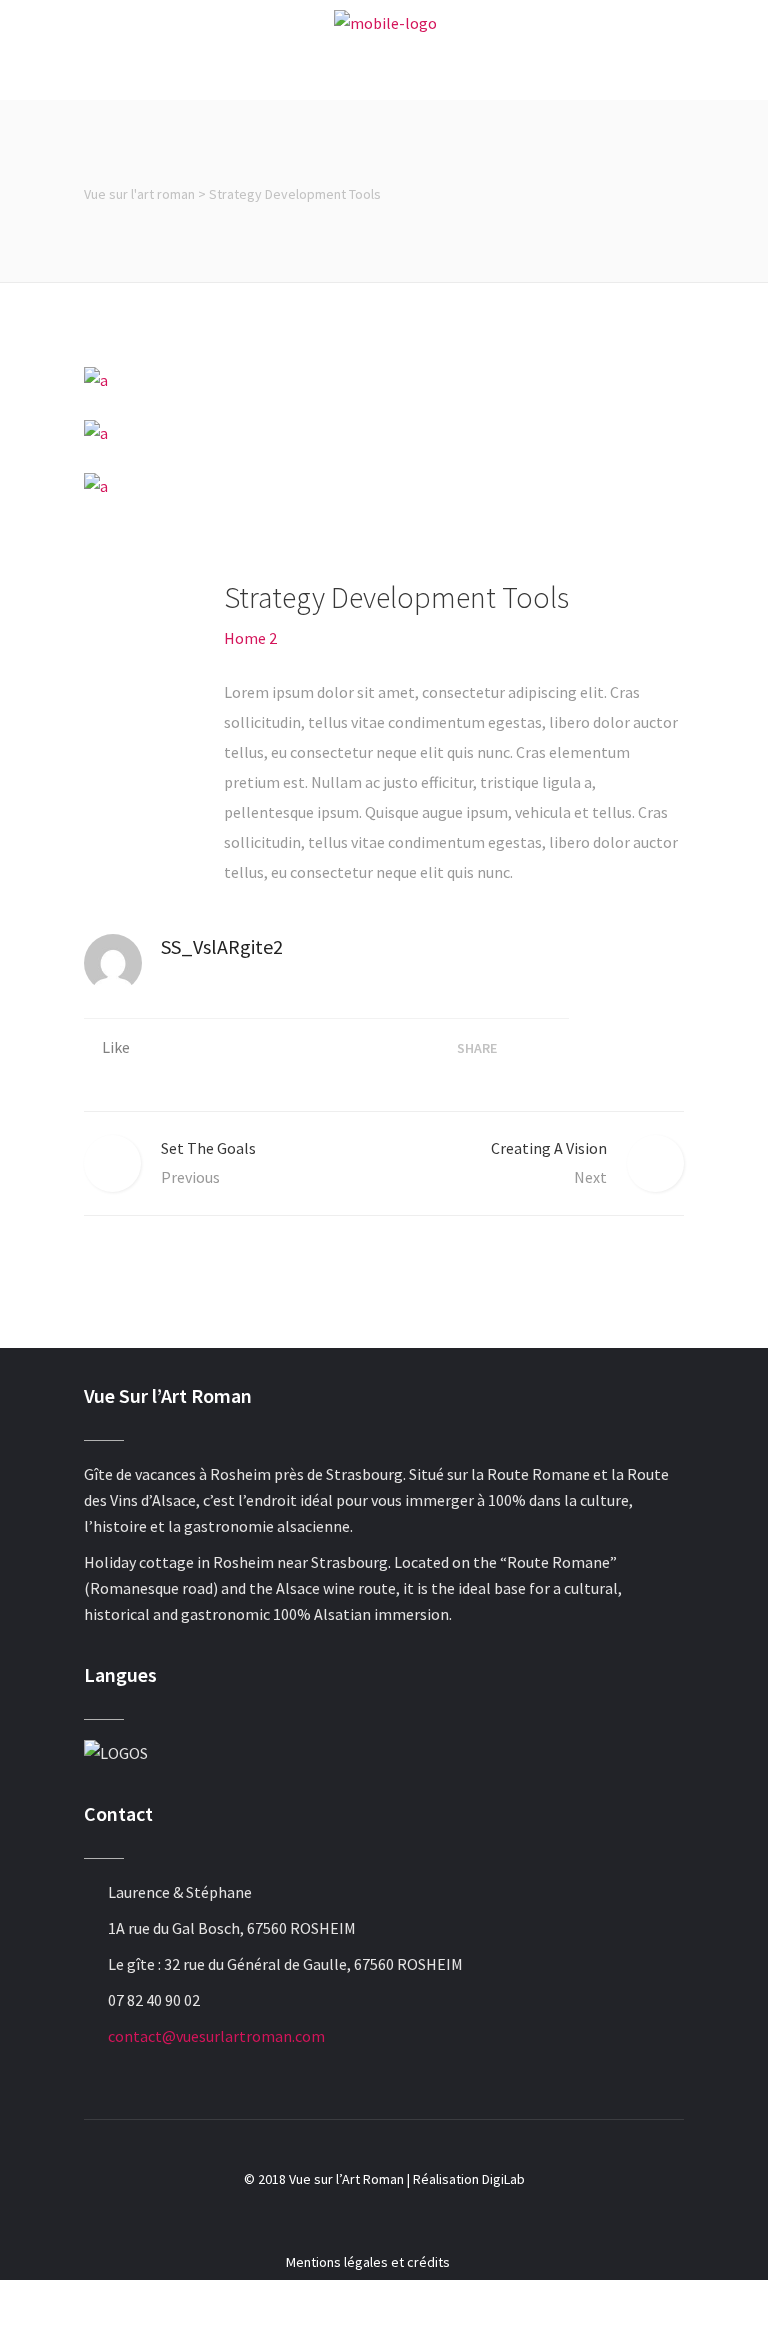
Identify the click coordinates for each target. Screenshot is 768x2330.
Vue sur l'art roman (139, 194)
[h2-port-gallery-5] (384, 379)
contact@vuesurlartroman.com (216, 2036)
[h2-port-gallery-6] (384, 432)
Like (116, 1047)
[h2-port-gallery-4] (384, 485)
